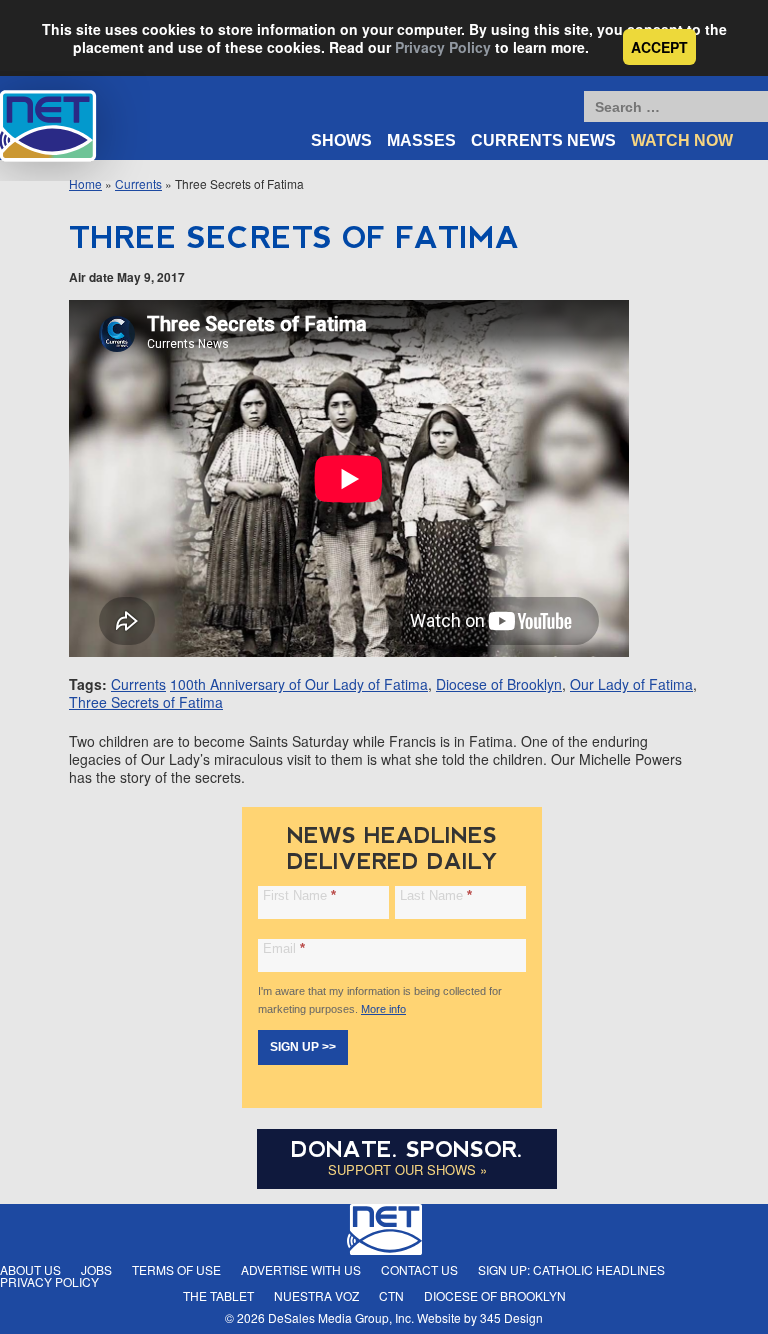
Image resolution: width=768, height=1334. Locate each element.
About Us (30, 1269)
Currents (138, 684)
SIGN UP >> (303, 1047)
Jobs (96, 1269)
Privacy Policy (443, 47)
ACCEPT (659, 47)
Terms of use (176, 1269)
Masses (421, 140)
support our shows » (407, 1169)
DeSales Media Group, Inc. (341, 1317)
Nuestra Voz (316, 1295)
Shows (341, 140)
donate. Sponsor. (407, 1149)
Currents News (543, 140)
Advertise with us (301, 1269)
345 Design (511, 1317)
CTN (391, 1295)
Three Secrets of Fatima (146, 702)
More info (383, 1009)
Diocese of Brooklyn (499, 684)
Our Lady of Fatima (631, 684)
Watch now (682, 140)
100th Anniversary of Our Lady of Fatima (299, 684)
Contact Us (419, 1269)
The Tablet (218, 1295)
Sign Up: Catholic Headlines (571, 1269)
